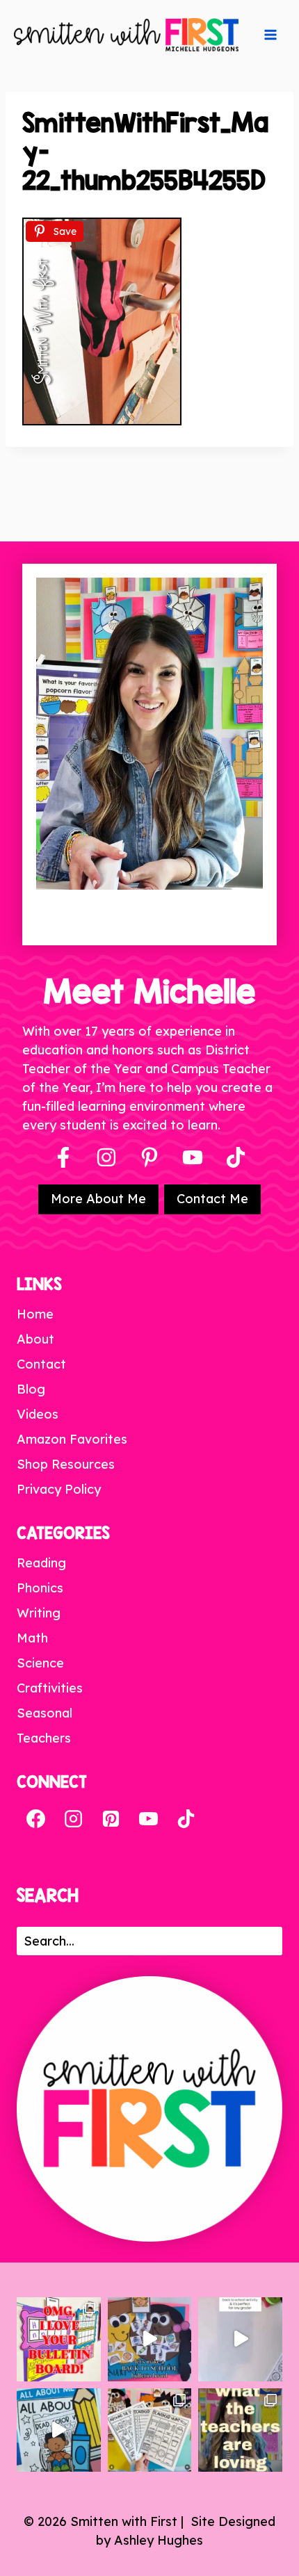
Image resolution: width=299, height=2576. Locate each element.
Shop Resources (66, 1464)
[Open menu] (270, 35)
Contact (41, 1364)
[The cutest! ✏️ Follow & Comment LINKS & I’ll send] (59, 2339)
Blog (31, 1389)
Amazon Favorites (72, 1439)
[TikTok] (186, 1818)
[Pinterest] (149, 1157)
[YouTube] (193, 1157)
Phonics (40, 1588)
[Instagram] (106, 1157)
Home (35, 1314)
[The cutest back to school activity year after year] (150, 2339)
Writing (39, 1613)
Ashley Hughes (159, 2540)
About (35, 1339)
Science (40, 1663)
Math (32, 1638)
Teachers (44, 1738)
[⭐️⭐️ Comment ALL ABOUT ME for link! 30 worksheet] (59, 2430)
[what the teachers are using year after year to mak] (240, 2430)
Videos (38, 1414)
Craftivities (50, 1688)
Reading (41, 1563)
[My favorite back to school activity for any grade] (240, 2339)
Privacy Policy (59, 1489)
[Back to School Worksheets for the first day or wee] (150, 2430)
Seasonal (45, 1713)
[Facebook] (63, 1157)
